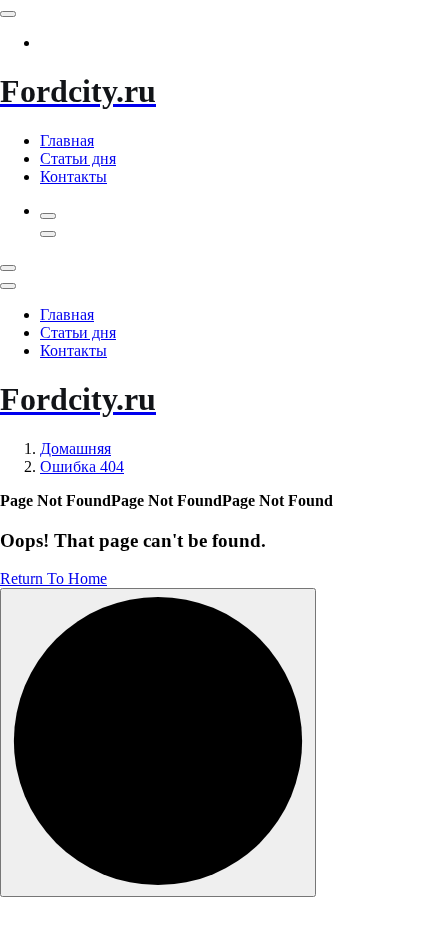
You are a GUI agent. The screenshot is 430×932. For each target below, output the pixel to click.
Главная (67, 140)
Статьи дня (78, 158)
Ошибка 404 (82, 466)
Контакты (73, 176)
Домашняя (75, 448)
